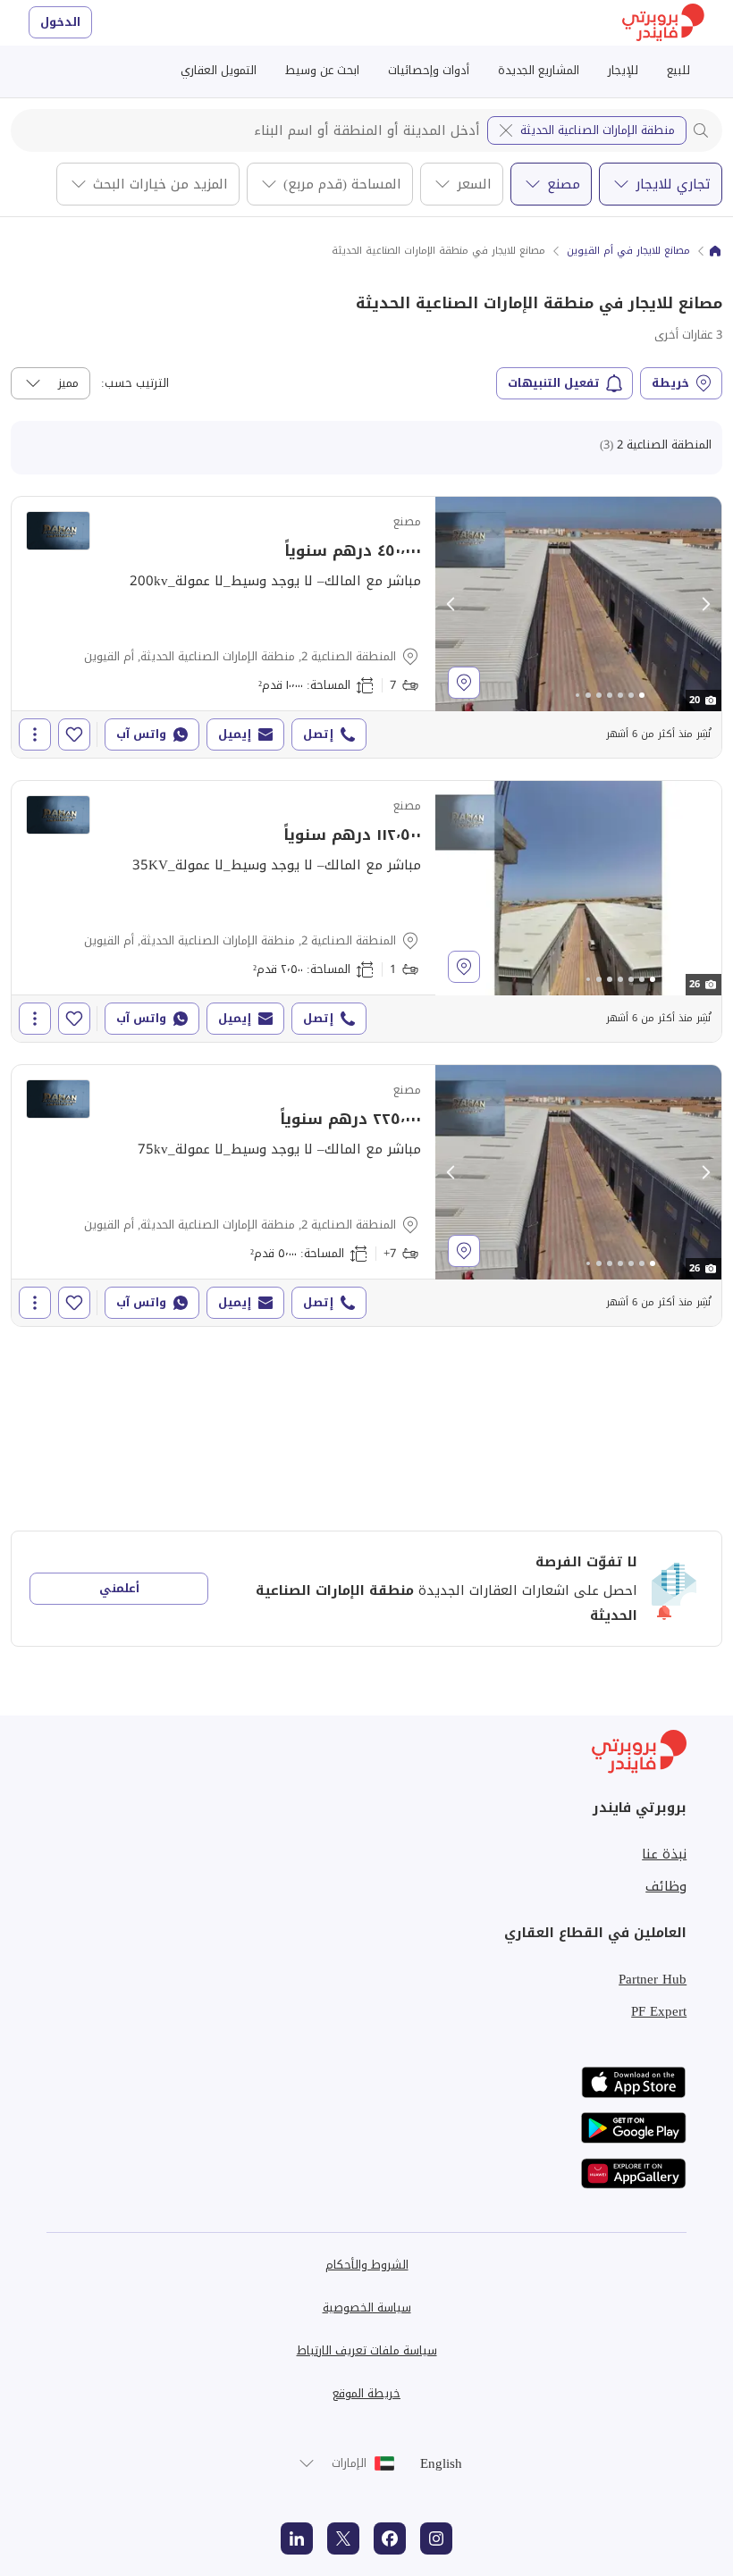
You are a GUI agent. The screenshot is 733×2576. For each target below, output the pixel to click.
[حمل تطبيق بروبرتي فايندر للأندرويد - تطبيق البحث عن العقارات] (634, 2128)
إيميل (235, 734)
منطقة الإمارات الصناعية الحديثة (598, 130)
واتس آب (141, 734)
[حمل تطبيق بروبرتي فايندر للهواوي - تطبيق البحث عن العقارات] (634, 2173)
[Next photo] (705, 604)
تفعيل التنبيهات (554, 383)
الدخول (60, 22)
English (441, 2463)
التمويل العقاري (219, 70)
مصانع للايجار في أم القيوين (628, 251)
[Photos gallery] (578, 604)
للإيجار (623, 70)
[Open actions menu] (35, 734)
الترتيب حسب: (135, 383)
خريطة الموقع (366, 2393)
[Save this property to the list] (74, 734)
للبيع (678, 70)
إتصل (318, 734)
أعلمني (119, 1588)
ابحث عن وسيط (322, 70)
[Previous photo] (451, 604)
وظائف (666, 1886)
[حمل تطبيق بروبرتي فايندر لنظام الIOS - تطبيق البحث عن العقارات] (634, 2082)
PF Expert (659, 2011)
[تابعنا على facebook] (390, 2538)
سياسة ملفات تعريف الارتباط (367, 2350)
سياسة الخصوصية (367, 2307)
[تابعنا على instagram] (436, 2538)
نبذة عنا (664, 1854)
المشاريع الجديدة (539, 70)
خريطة (670, 383)
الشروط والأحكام (367, 2265)
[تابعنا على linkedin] (297, 2538)
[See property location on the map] (464, 683)
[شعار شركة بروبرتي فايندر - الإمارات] (663, 23)
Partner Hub (653, 1979)
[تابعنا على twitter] (343, 2538)
